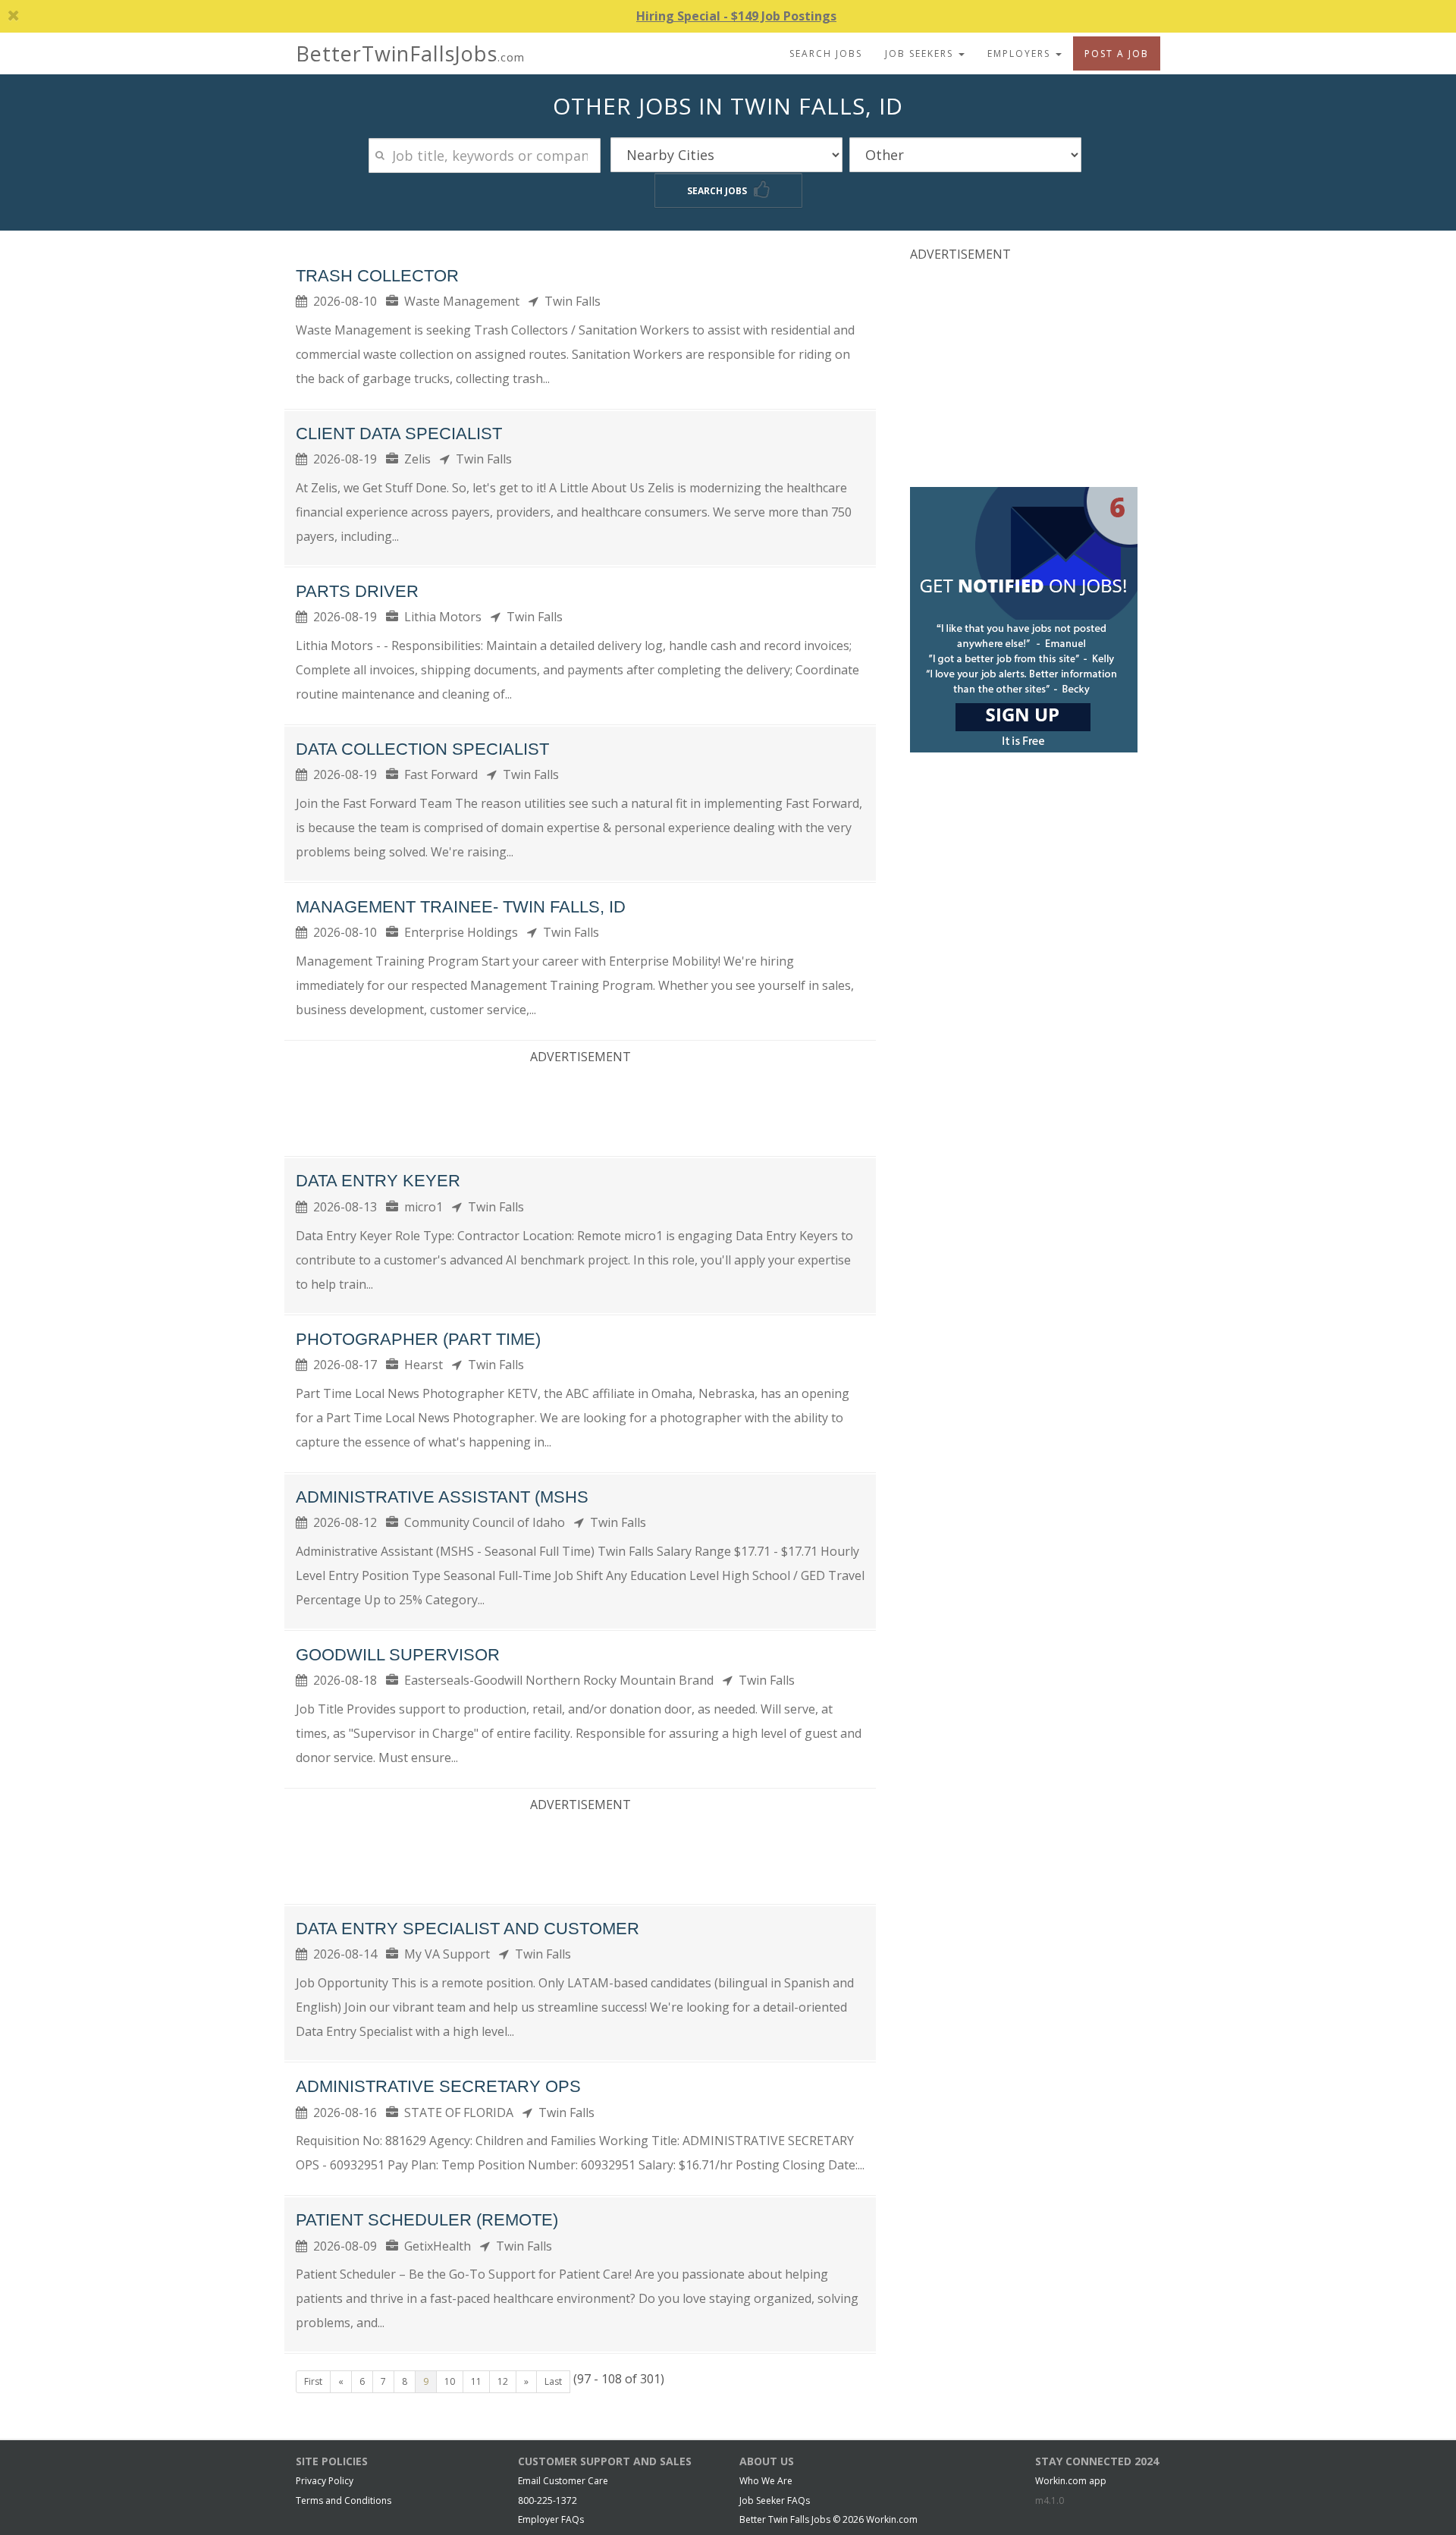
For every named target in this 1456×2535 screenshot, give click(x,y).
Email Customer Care (563, 2481)
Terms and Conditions (344, 2500)
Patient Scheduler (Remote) (427, 2220)
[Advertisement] (580, 1107)
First (313, 2381)
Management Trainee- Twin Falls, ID (461, 907)
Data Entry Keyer (378, 1181)
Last (553, 2381)
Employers (1021, 53)
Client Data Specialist (399, 433)
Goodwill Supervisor (398, 1655)
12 (503, 2381)
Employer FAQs (551, 2519)
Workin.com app (1071, 2481)
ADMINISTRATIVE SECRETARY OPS (438, 2086)
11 (476, 2381)
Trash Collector (377, 276)
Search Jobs (826, 53)
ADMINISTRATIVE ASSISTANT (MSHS (442, 1497)
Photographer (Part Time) (418, 1339)
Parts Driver (357, 591)
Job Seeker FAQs (775, 2500)
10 (450, 2381)
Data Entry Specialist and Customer (468, 1929)
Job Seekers (921, 53)
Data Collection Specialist (422, 749)
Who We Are (766, 2481)
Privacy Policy (325, 2481)
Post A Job (1117, 53)
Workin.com (892, 2519)
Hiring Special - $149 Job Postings (736, 16)
